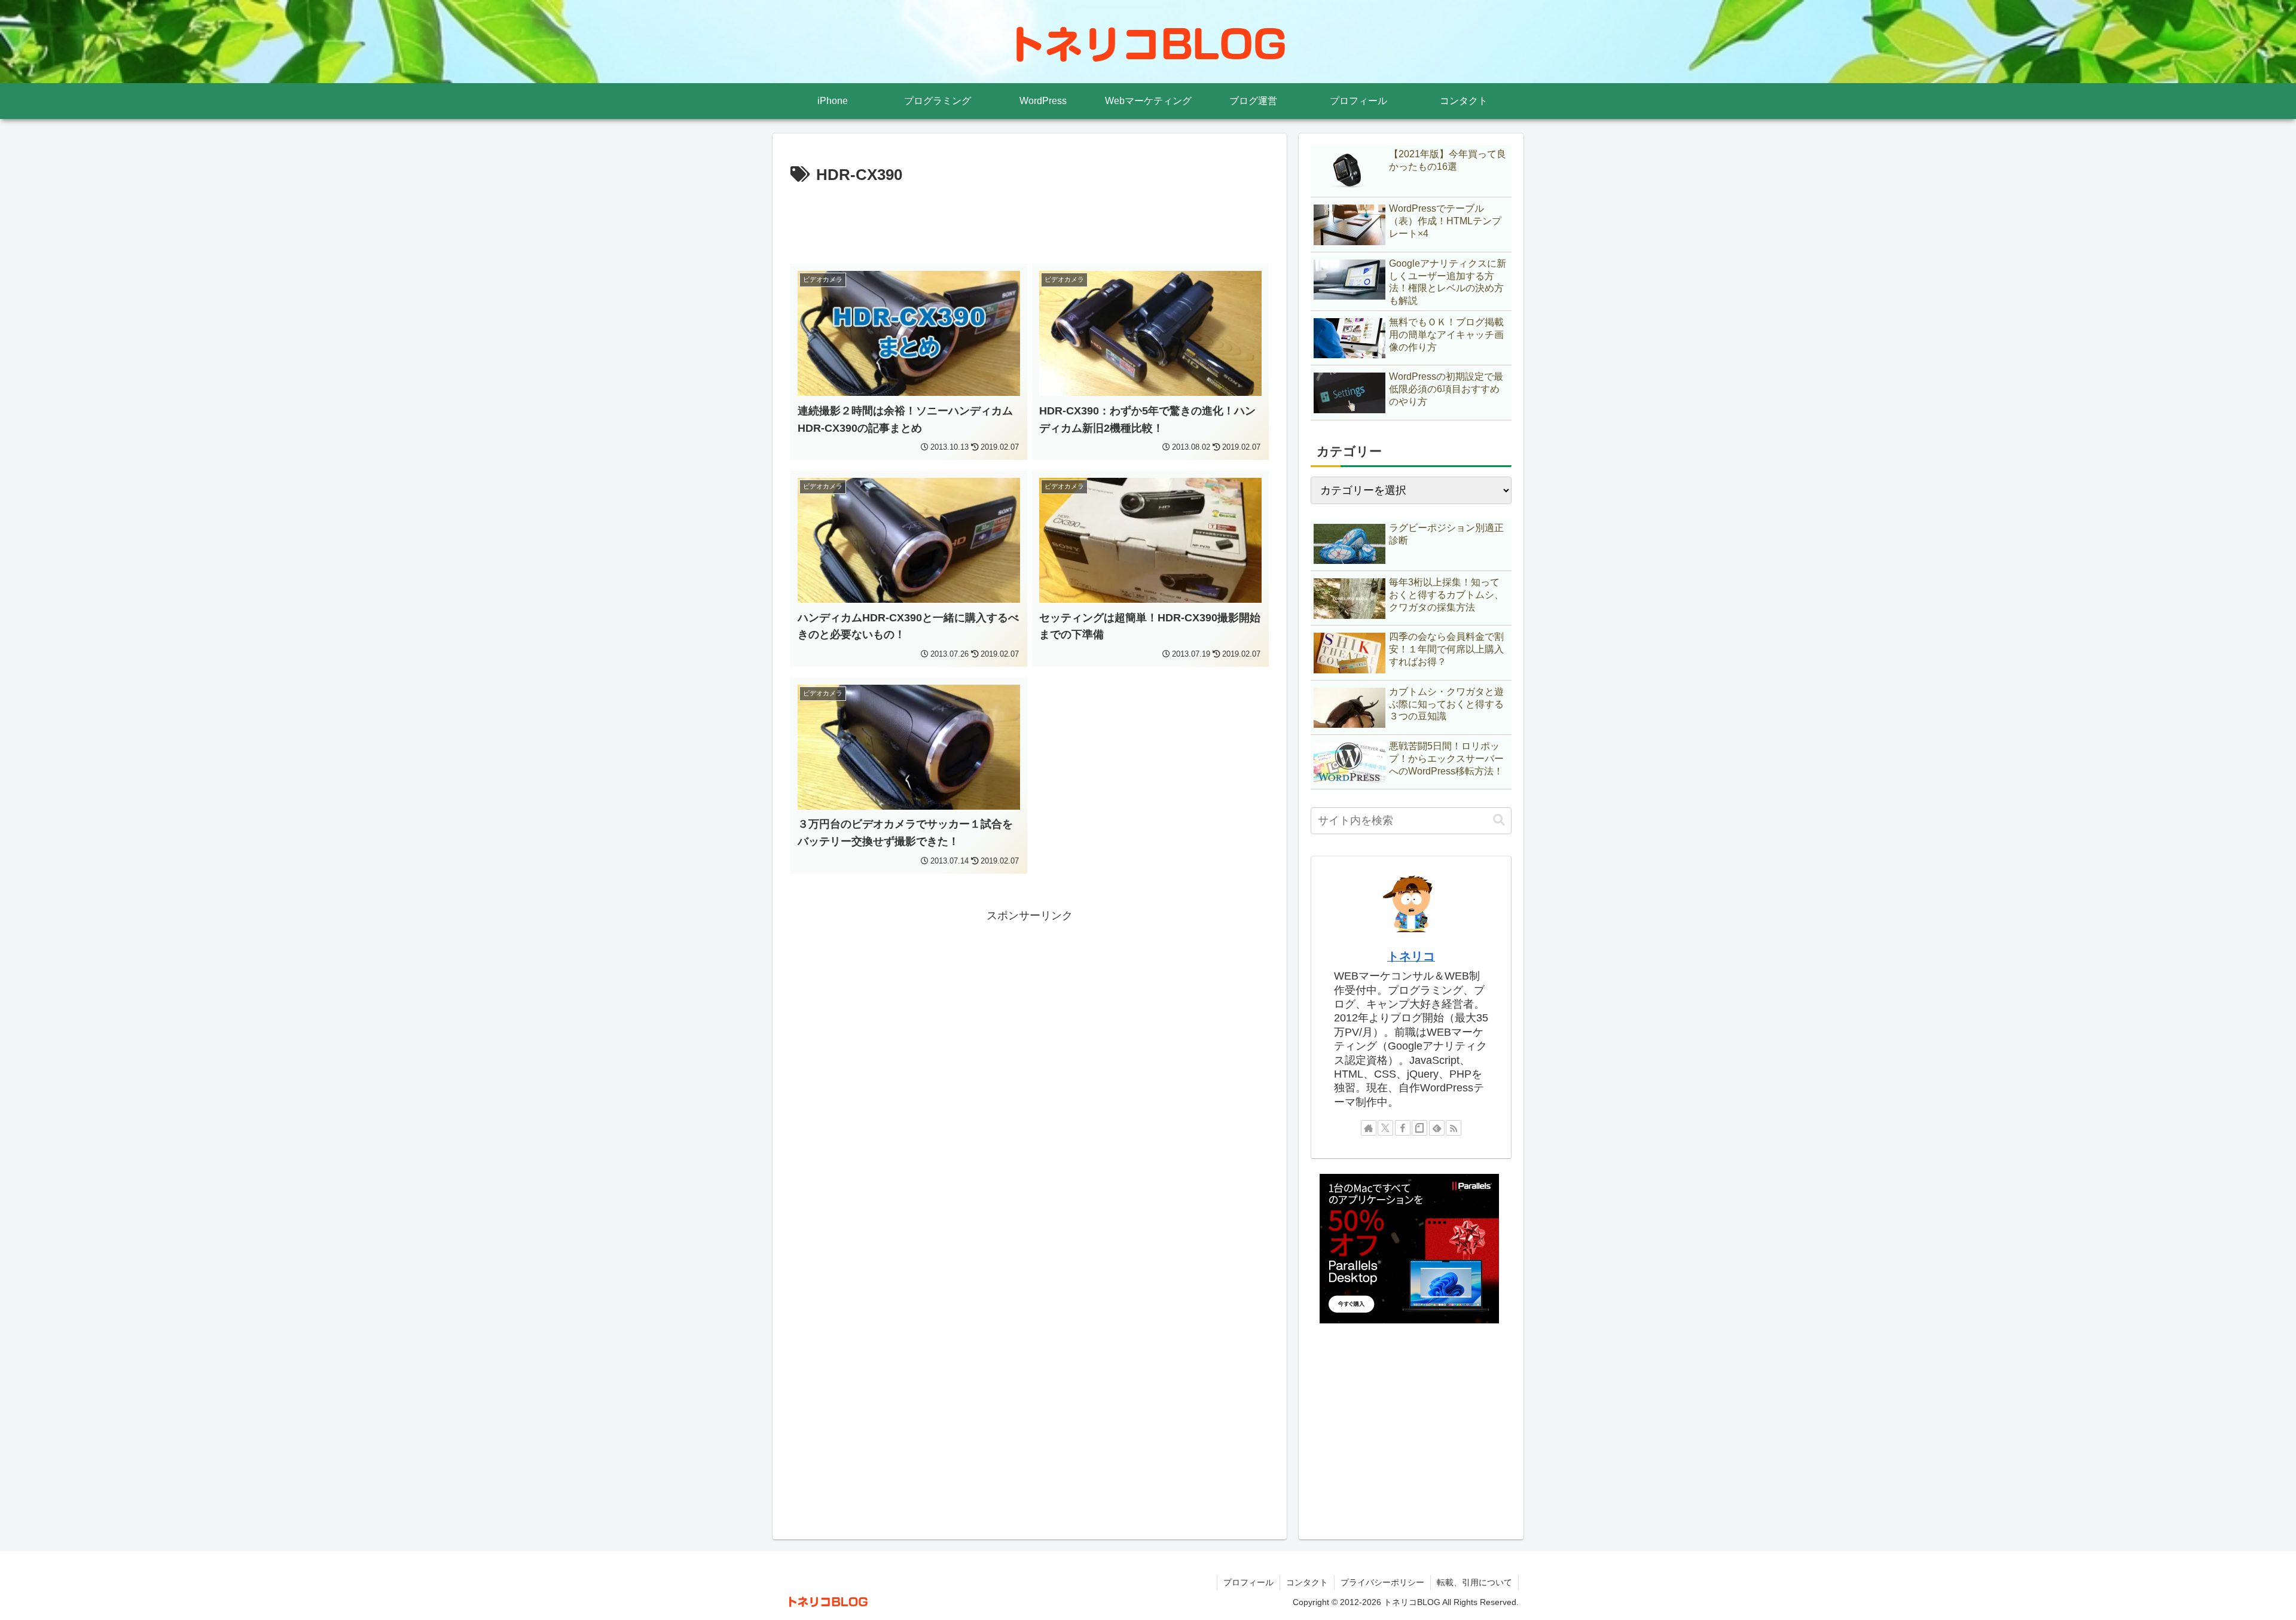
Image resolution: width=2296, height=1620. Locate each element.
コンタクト (1307, 1582)
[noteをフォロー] (1419, 1128)
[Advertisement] (1030, 222)
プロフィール (1248, 1582)
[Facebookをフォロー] (1403, 1128)
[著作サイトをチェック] (1369, 1128)
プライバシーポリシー (1382, 1582)
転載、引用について (1474, 1582)
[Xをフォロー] (1385, 1128)
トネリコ (1411, 956)
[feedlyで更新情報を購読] (1437, 1128)
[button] (1499, 820)
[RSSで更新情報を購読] (1454, 1128)
